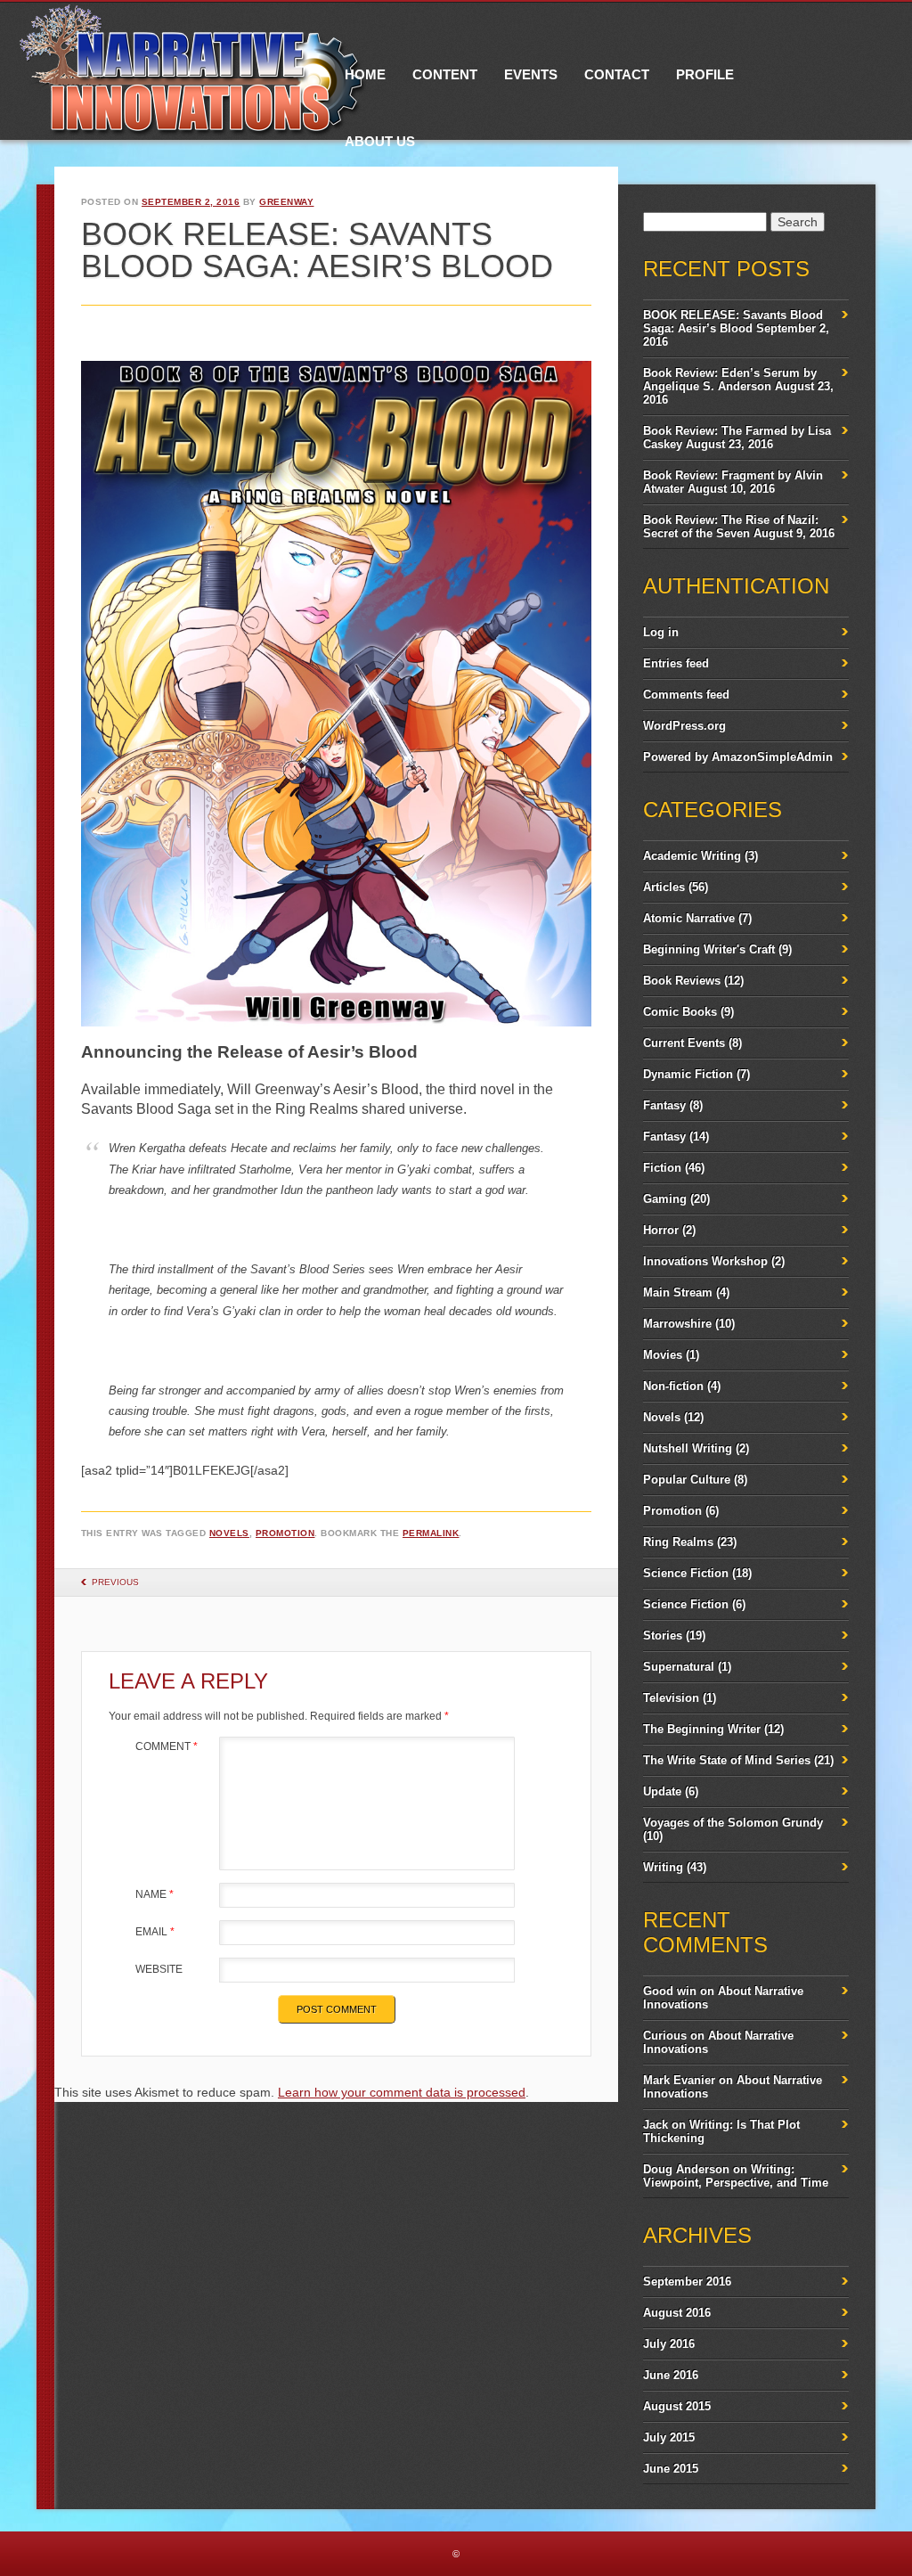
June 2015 (671, 2469)
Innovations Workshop (705, 1261)
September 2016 (687, 2282)
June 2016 (671, 2375)
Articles (664, 887)
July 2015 (669, 2437)
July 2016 (669, 2344)
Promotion (285, 1533)
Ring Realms (678, 1542)
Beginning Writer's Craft (709, 949)
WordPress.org (684, 726)
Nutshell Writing (688, 1448)
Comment (167, 1746)
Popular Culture (687, 1480)
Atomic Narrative (689, 918)
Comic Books (680, 1012)
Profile (705, 74)
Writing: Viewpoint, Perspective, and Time (736, 2176)
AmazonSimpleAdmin (772, 757)
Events (531, 74)
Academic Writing (692, 856)
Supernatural (679, 1667)
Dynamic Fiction (688, 1074)
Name (155, 1894)
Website (159, 1969)
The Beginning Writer (702, 1729)
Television (671, 1698)
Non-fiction (673, 1386)
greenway (286, 202)
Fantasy (664, 1105)
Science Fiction (686, 1573)
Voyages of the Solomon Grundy (733, 1823)
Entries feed (676, 663)
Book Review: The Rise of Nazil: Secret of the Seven (731, 527)
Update (662, 1791)
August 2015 (677, 2406)
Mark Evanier (679, 2080)
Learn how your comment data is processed (402, 2092)
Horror (661, 1230)
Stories (663, 1636)
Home (365, 74)
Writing (663, 1867)
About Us (380, 141)
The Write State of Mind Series (727, 1760)
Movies (663, 1355)
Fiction (662, 1168)
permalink (431, 1533)
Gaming (665, 1199)
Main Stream (678, 1292)
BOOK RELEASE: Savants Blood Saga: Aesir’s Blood (733, 322)
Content (445, 74)
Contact (617, 74)
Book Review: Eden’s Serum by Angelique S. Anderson (730, 380)
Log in (661, 632)
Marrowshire (677, 1324)
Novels (229, 1533)
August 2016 (677, 2313)
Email (155, 1932)
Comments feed (686, 695)
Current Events (684, 1043)
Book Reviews (682, 981)
